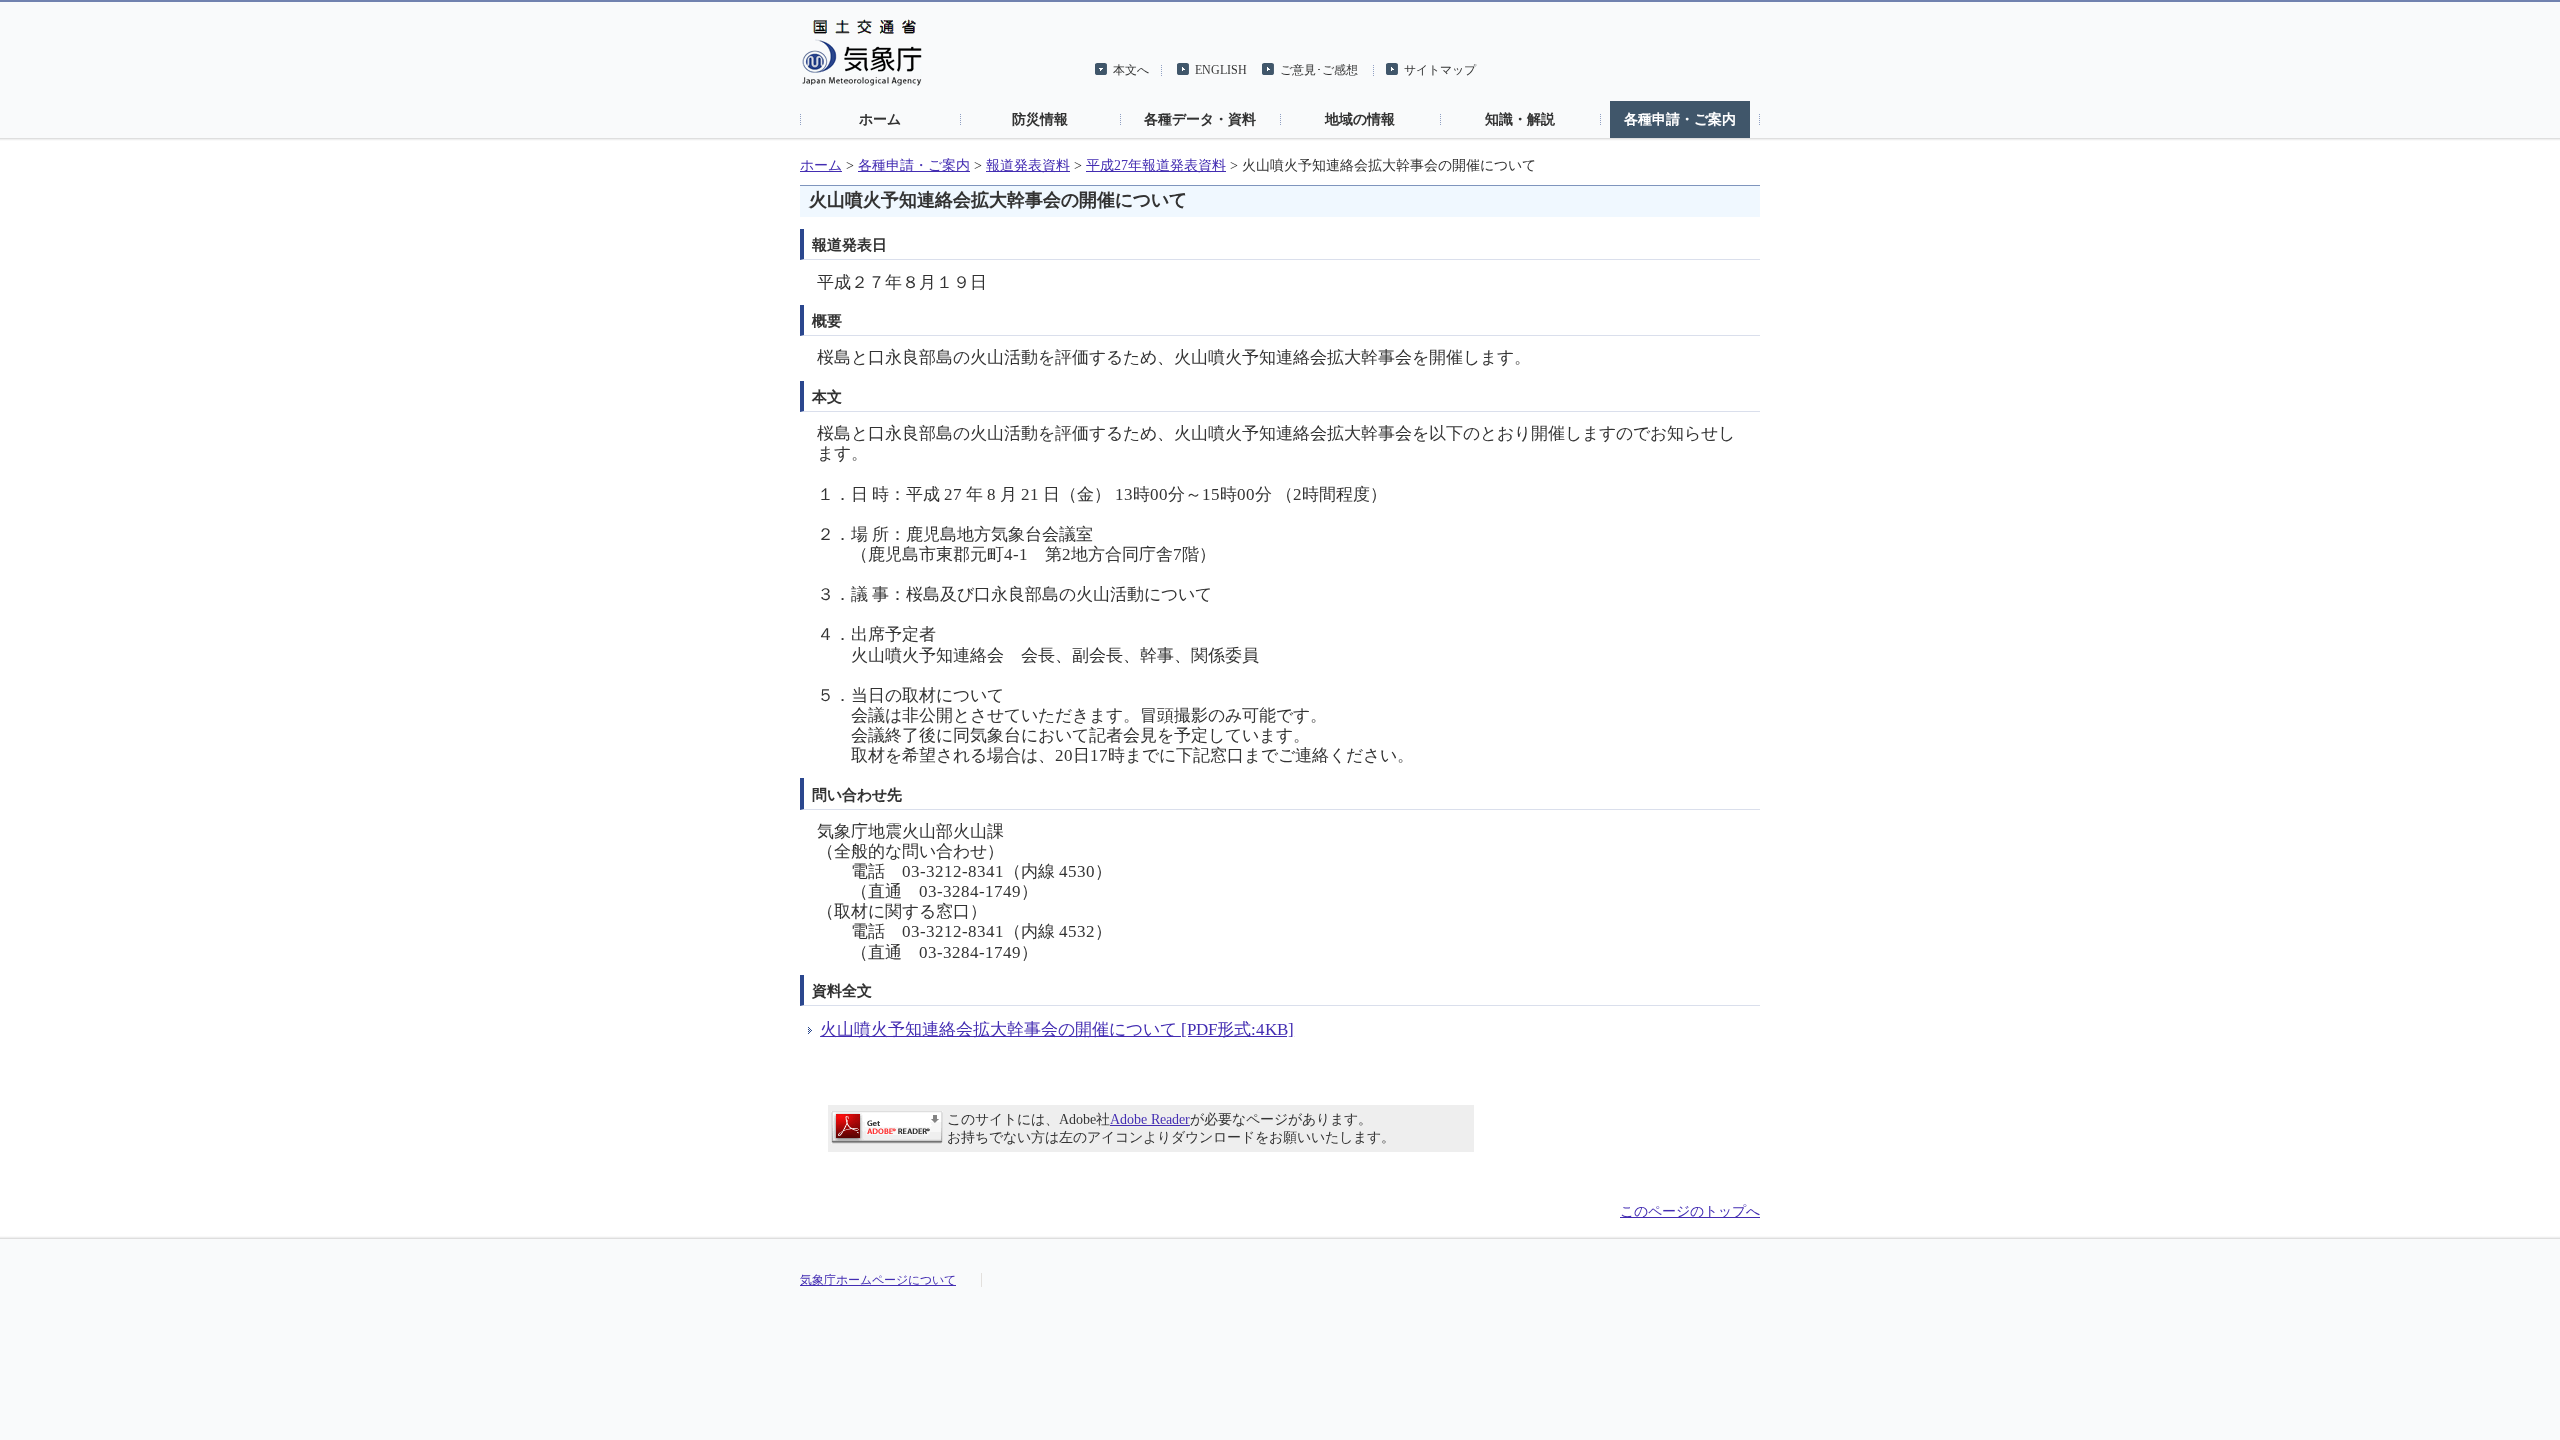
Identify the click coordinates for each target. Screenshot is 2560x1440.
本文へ (1131, 70)
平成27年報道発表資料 (1156, 165)
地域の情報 (1360, 119)
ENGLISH (1221, 70)
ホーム (880, 119)
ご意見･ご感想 (1319, 70)
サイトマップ (1440, 70)
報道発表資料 (1028, 165)
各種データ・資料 (1200, 119)
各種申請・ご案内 (1680, 119)
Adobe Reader (1150, 1119)
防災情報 (1040, 119)
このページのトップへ (1690, 1211)
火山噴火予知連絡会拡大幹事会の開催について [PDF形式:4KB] (1057, 1029)
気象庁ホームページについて (878, 1280)
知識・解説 (1520, 119)
